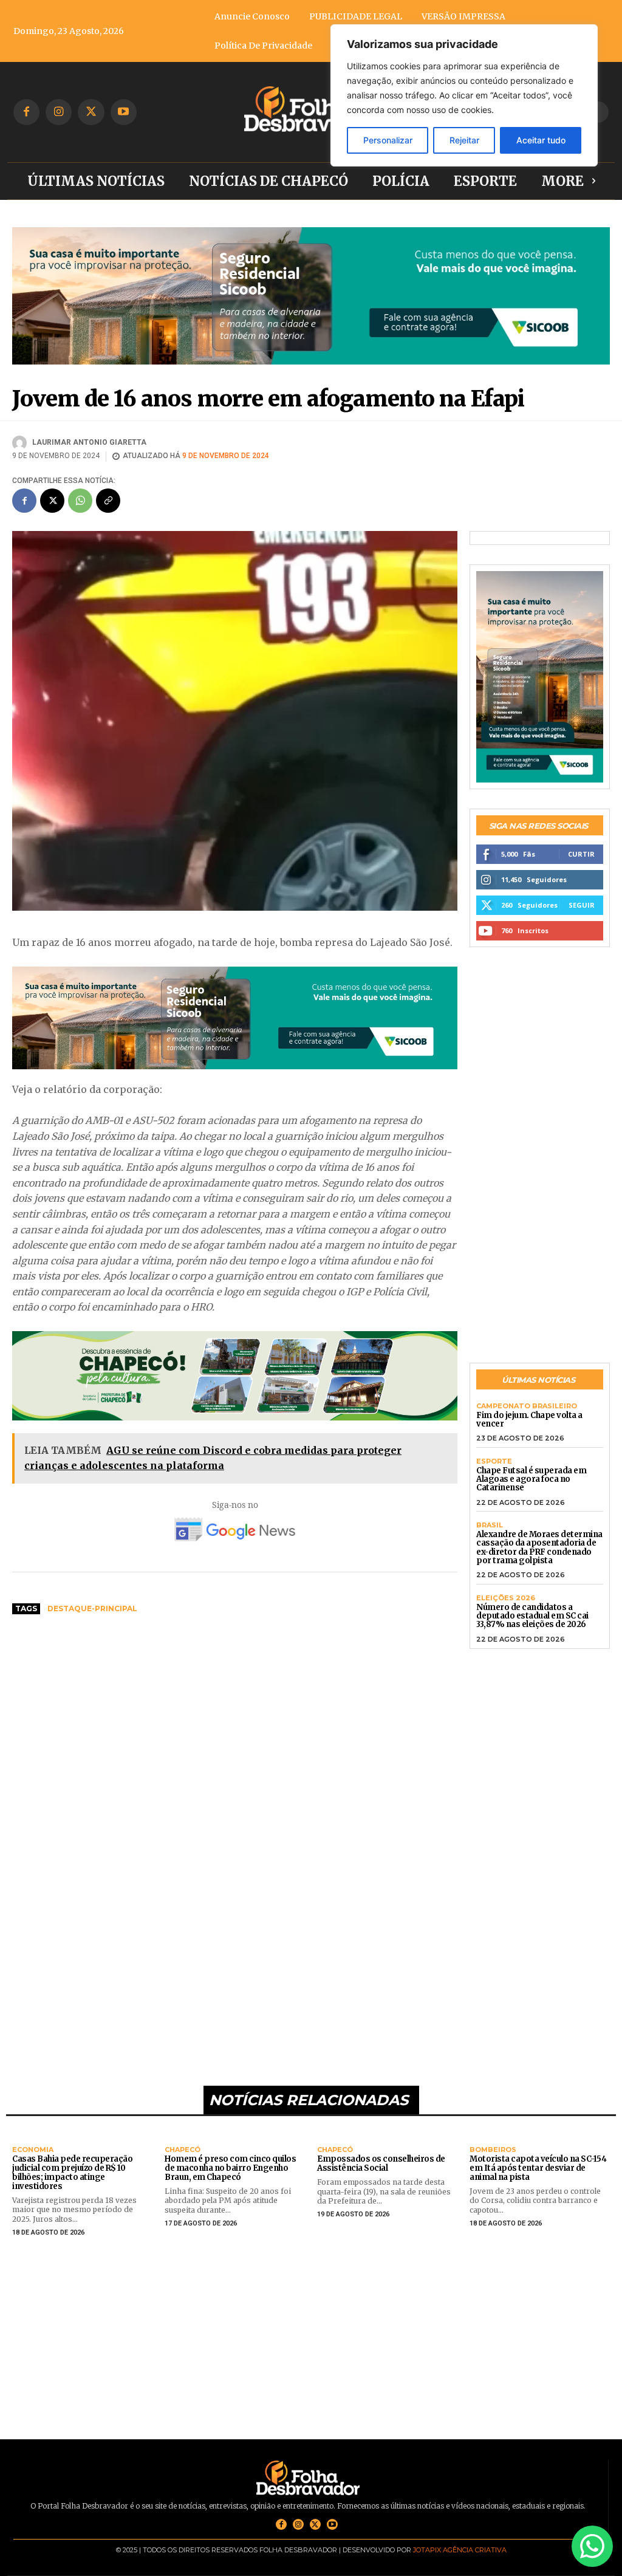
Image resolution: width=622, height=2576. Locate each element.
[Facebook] (26, 112)
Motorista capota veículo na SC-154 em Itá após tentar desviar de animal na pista (538, 2168)
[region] (464, 95)
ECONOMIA (33, 2150)
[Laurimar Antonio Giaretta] (21, 443)
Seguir (582, 905)
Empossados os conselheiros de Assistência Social (381, 2163)
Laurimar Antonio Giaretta (89, 442)
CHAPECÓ (183, 2150)
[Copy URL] (108, 501)
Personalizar (388, 140)
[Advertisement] (235, 1716)
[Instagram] (59, 112)
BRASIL (490, 1525)
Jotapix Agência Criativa (460, 2550)
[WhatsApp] (80, 501)
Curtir (581, 854)
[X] (91, 112)
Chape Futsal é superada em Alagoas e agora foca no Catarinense (531, 1479)
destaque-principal (92, 1608)
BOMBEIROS (493, 2150)
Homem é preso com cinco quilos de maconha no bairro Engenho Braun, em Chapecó (230, 2168)
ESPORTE (494, 1461)
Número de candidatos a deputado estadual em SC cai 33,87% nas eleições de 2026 (532, 1616)
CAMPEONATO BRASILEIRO (527, 1406)
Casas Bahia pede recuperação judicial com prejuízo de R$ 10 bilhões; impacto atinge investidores (72, 2173)
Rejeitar (464, 140)
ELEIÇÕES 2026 (506, 1598)
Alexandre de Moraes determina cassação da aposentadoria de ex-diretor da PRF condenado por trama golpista (539, 1547)
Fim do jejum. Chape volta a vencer (529, 1420)
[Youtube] (124, 112)
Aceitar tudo (541, 140)
